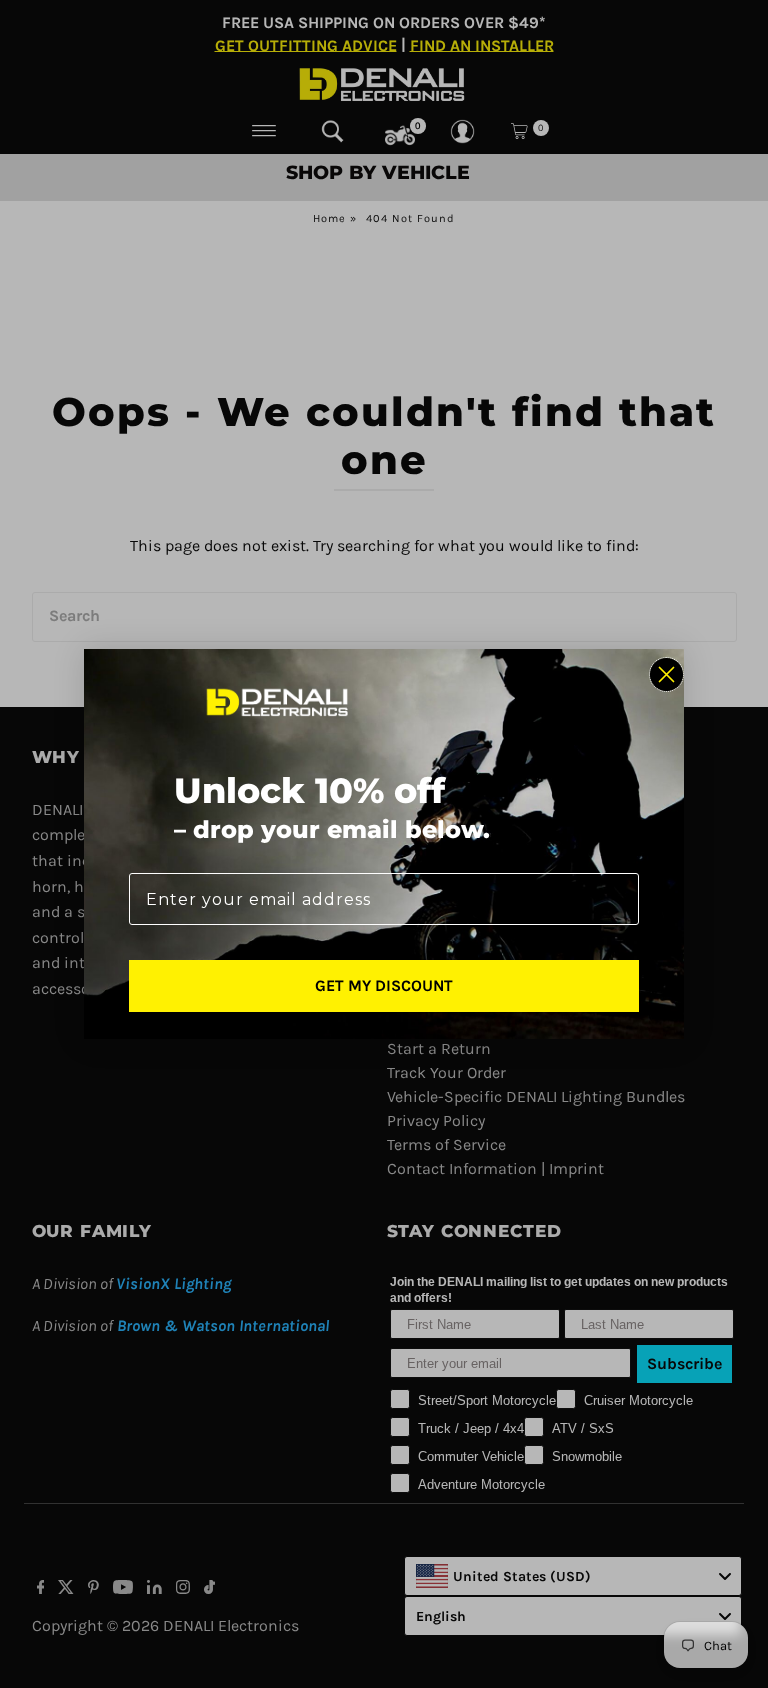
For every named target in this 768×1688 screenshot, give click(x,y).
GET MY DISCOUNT (384, 985)
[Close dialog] (666, 674)
